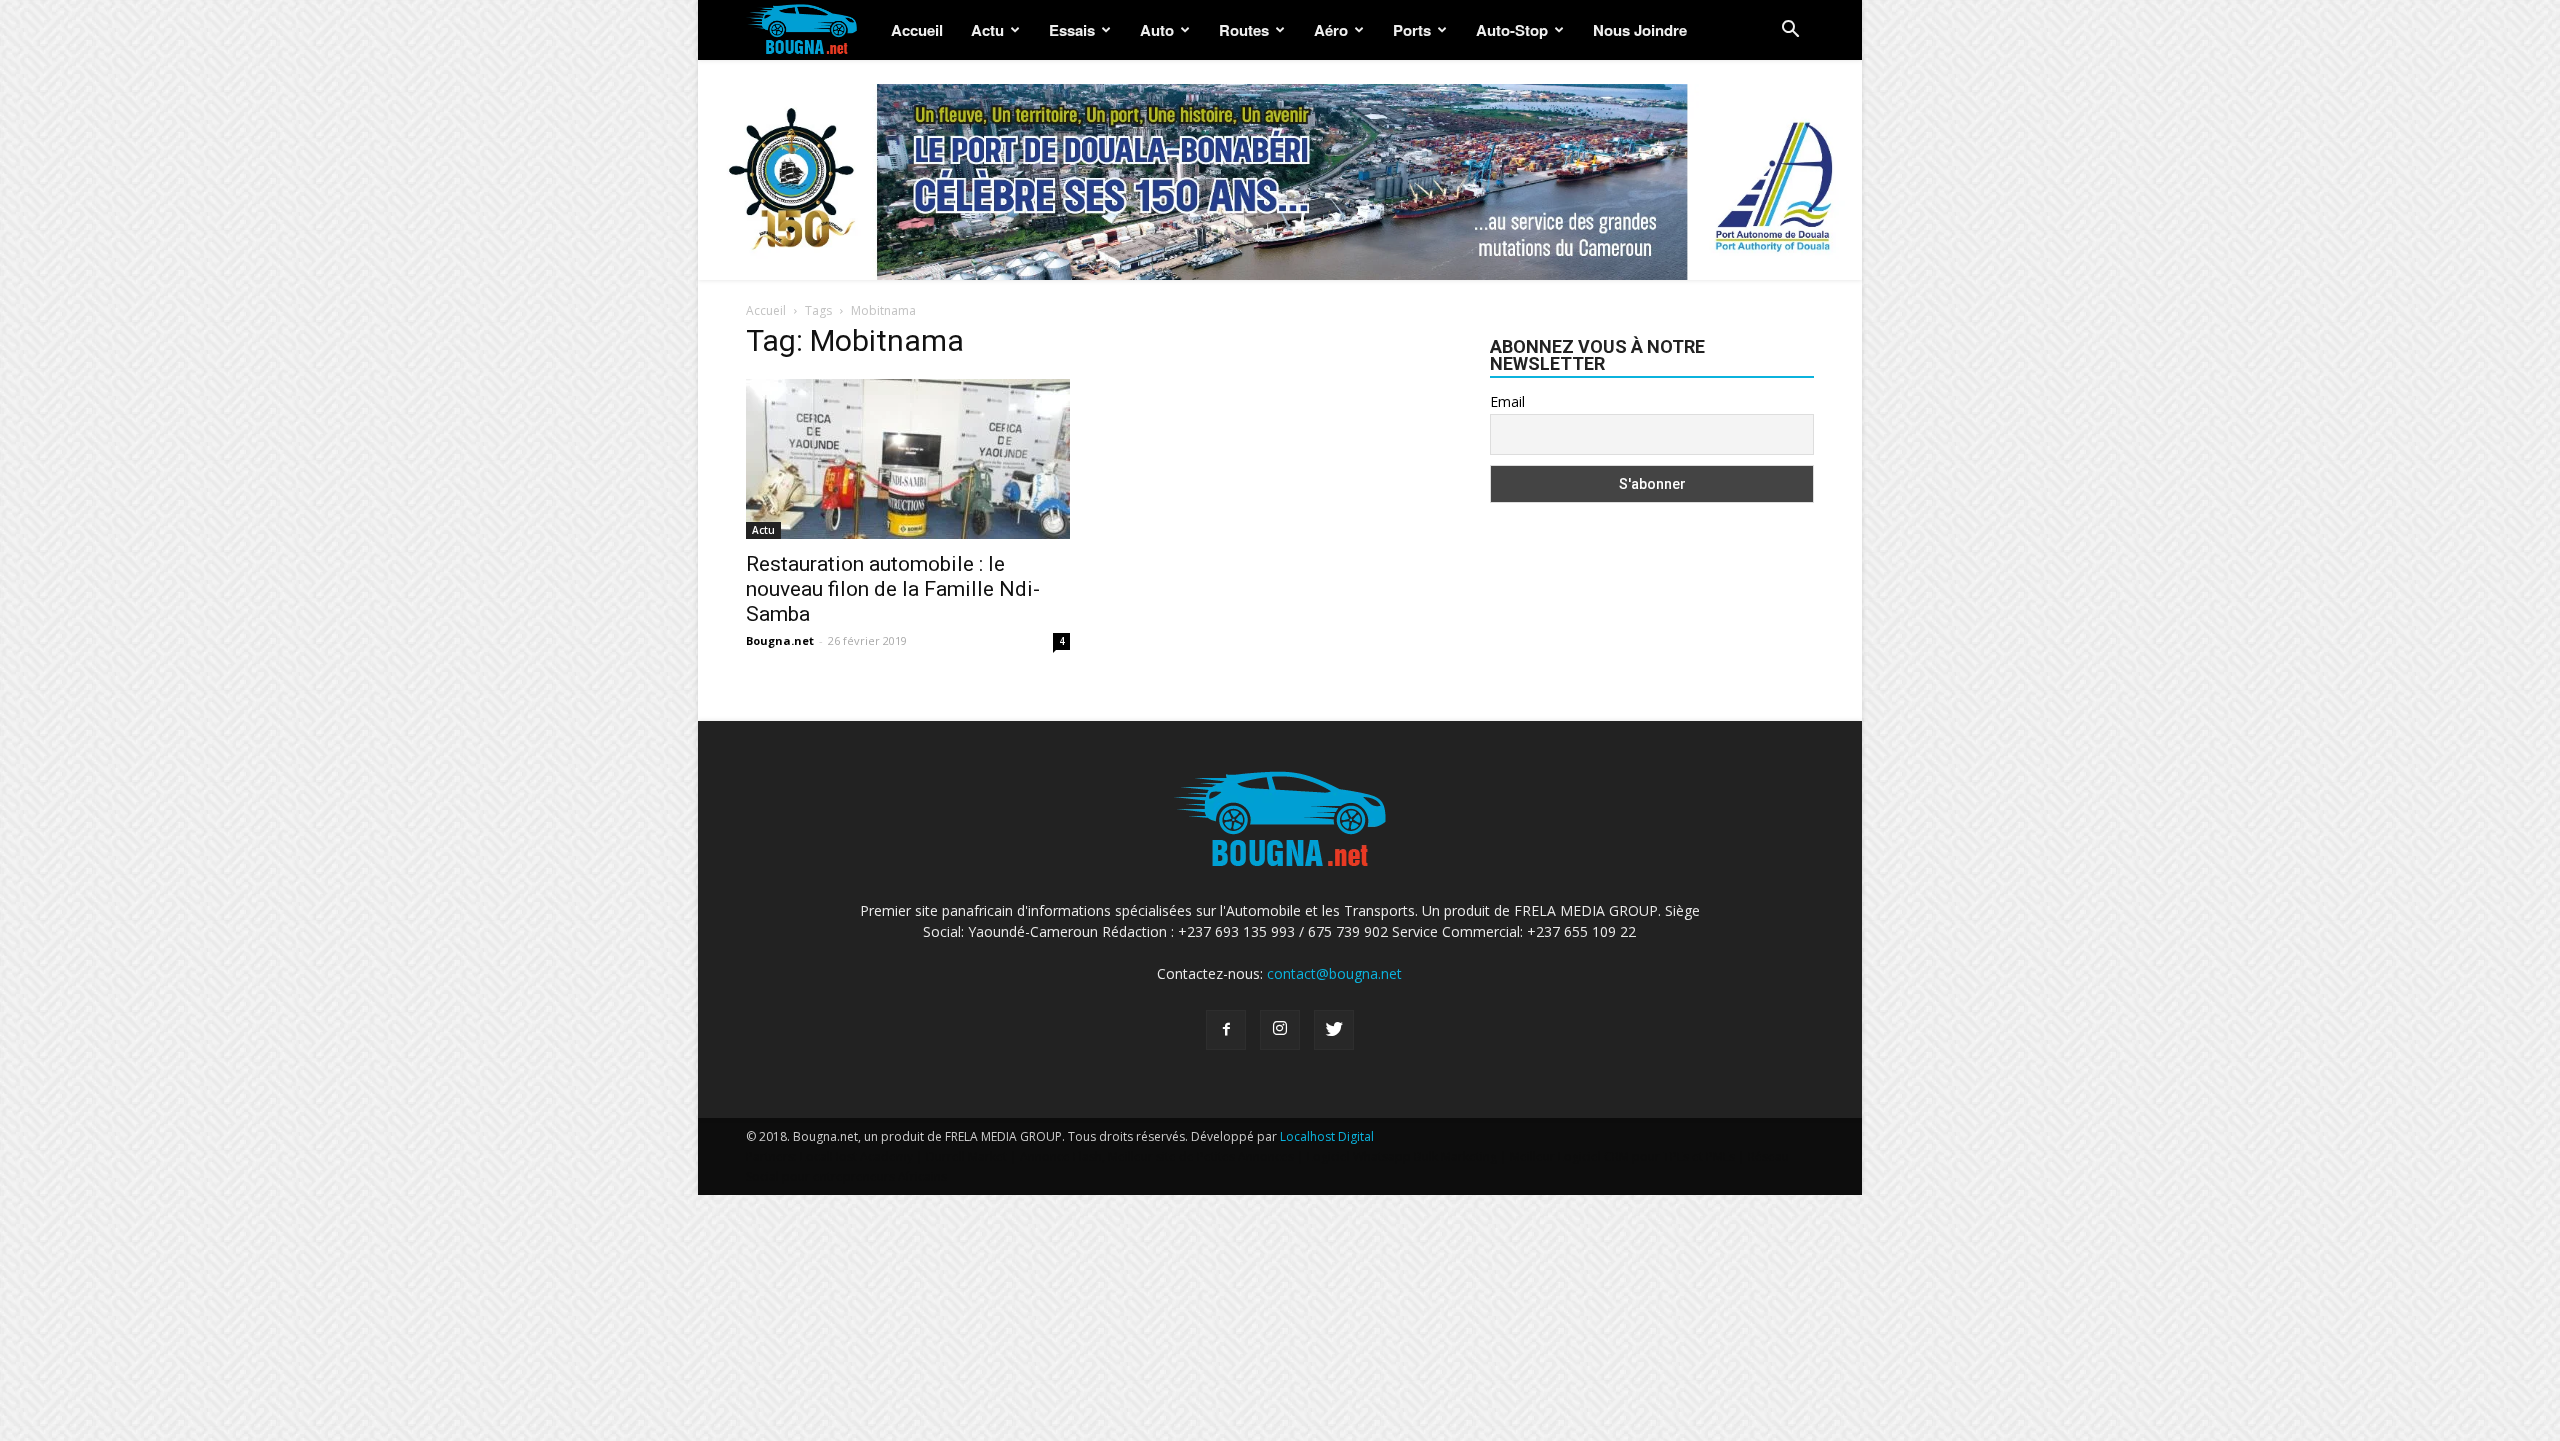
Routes (1244, 30)
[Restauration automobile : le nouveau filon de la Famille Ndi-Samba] (908, 459)
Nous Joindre (1640, 30)
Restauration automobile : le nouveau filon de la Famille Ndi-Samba (893, 589)
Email (1507, 401)
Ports (1412, 30)
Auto (1157, 30)
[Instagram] (1280, 1030)
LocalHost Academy (856, 1156)
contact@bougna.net (1334, 973)
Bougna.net (780, 640)
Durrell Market (966, 1156)
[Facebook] (1226, 1030)
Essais (1072, 30)
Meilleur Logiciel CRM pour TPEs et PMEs (1622, 1156)
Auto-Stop (1512, 30)
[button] (1790, 31)
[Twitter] (1334, 1030)
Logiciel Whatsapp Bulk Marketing (1402, 1156)
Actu (987, 30)
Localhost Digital (1327, 1136)
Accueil (917, 30)
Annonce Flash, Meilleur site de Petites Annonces (1157, 1156)
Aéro (1331, 30)
